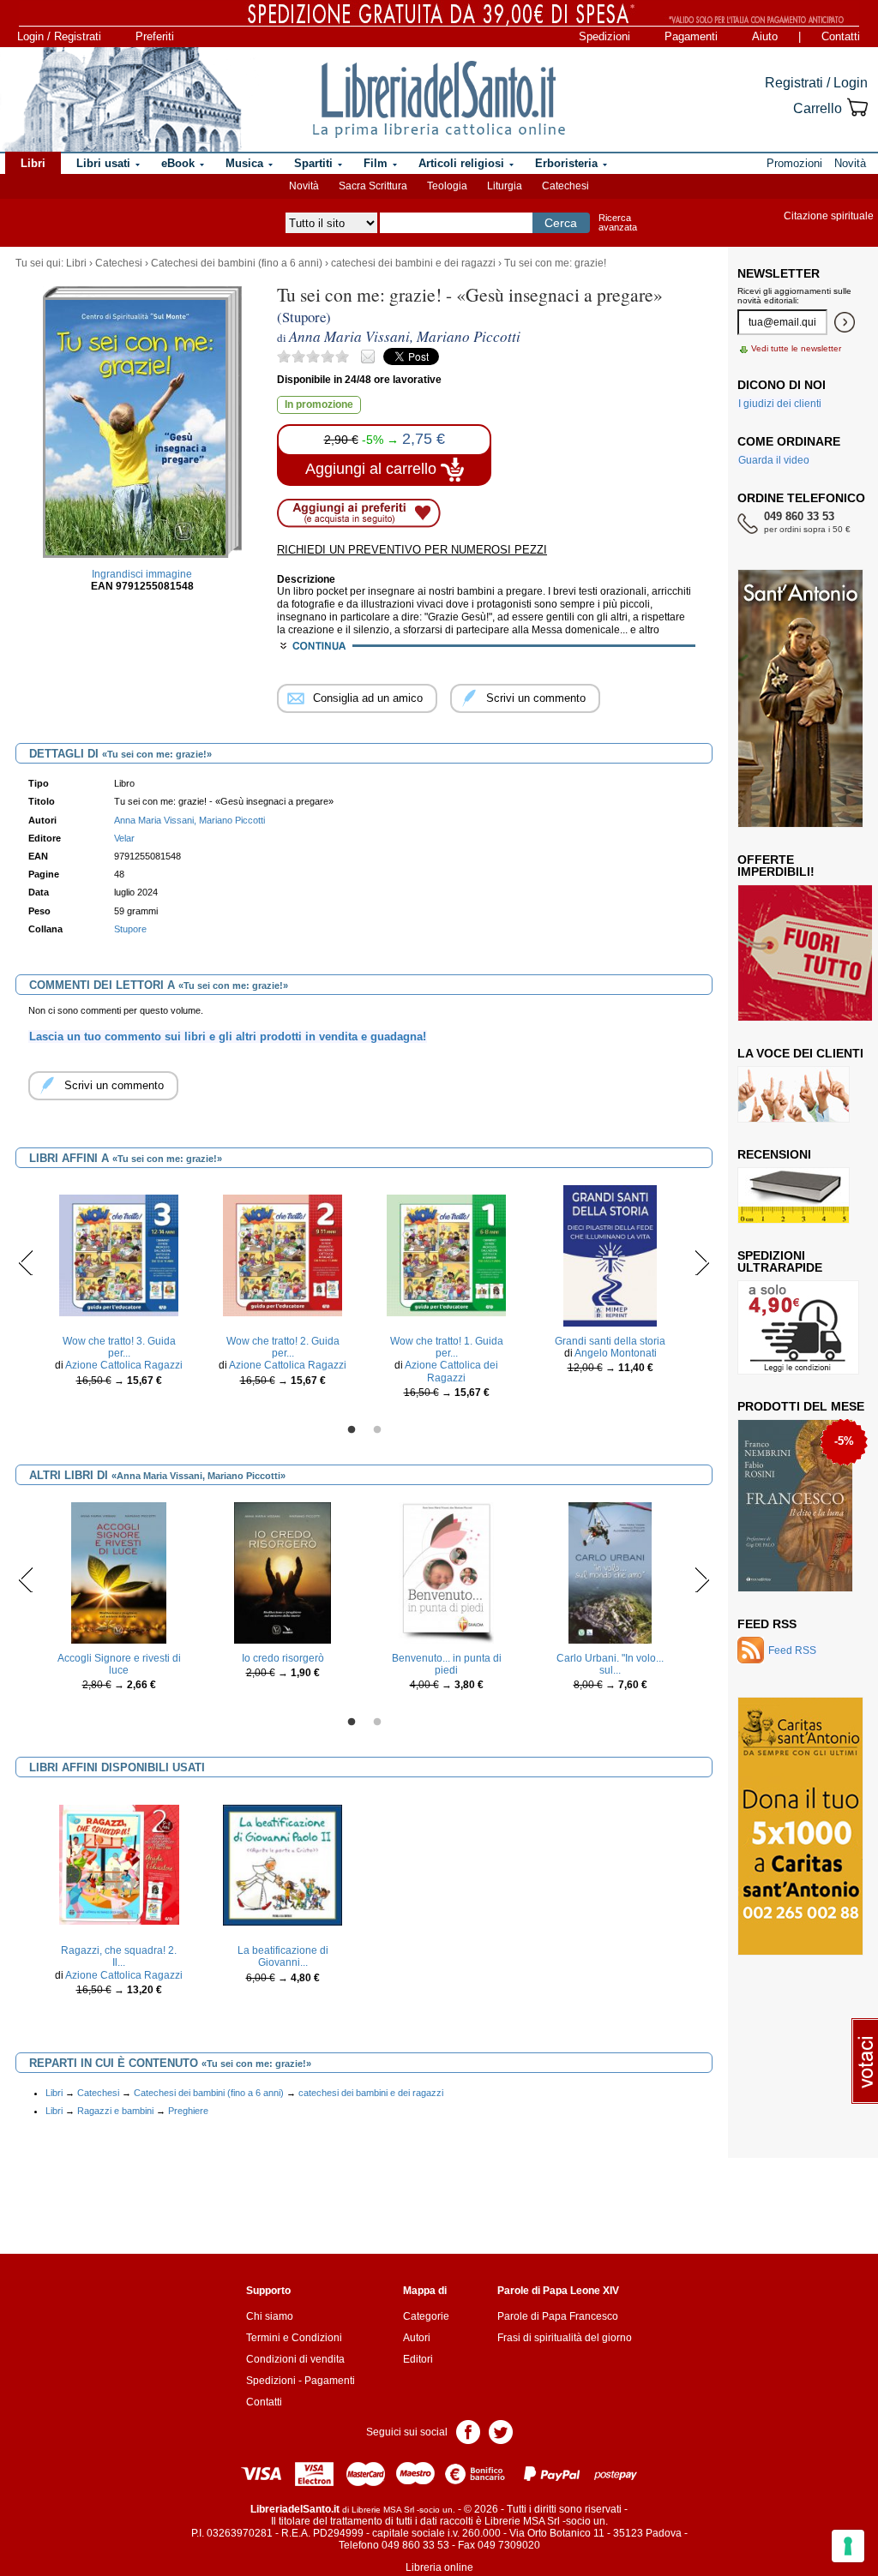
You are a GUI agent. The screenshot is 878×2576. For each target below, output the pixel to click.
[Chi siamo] (122, 99)
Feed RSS (767, 1624)
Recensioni (774, 1154)
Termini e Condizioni (294, 2338)
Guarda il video (774, 460)
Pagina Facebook (468, 2431)
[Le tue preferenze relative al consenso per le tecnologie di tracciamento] (848, 2546)
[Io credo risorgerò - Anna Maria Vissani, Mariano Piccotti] (282, 1572)
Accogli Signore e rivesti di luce (119, 1664)
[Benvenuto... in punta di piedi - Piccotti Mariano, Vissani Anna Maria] (446, 1572)
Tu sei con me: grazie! (555, 263)
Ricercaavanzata (618, 222)
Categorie (426, 2316)
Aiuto (765, 36)
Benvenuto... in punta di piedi (447, 1664)
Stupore (130, 929)
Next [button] (702, 1262)
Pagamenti (691, 36)
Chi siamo (270, 2316)
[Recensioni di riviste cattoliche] (794, 1195)
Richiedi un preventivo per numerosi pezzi (412, 550)
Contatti (841, 36)
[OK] (845, 322)
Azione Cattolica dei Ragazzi (451, 1371)
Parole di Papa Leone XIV (558, 2291)
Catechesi (565, 186)
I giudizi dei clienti (780, 404)
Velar (124, 838)
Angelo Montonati (616, 1353)
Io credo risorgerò (283, 1658)
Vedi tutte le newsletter (796, 348)
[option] (119, 1291)
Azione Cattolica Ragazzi (124, 1365)
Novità (304, 186)
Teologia (447, 186)
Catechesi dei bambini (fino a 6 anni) (237, 263)
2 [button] (377, 1430)
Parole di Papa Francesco (558, 2316)
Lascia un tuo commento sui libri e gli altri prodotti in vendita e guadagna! (228, 1036)
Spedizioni (604, 36)
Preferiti (155, 36)
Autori (417, 2338)
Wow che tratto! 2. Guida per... (283, 1347)
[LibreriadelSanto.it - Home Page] (439, 99)
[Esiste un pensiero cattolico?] (796, 1507)
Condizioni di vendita (295, 2359)
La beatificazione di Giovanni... (283, 1956)
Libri (76, 263)
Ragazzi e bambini (115, 2111)
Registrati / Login (816, 83)
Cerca (561, 223)
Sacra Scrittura (373, 186)
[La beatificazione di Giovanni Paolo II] (283, 1865)
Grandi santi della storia (610, 1341)
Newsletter (779, 273)
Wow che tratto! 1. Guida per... (447, 1347)
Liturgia (505, 186)
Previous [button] (26, 1262)
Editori (418, 2359)
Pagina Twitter (501, 2431)
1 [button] (352, 1430)
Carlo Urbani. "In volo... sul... (610, 1664)
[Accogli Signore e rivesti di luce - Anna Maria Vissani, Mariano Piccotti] (119, 1572)
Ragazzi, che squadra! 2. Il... (119, 1956)
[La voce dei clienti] (794, 1093)
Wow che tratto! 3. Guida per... (119, 1347)
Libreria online (439, 2567)
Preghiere (188, 2111)
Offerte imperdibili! (776, 866)
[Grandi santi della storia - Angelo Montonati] (610, 1255)
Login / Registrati (59, 36)
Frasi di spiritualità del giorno (565, 2338)
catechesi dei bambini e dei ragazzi (413, 263)
